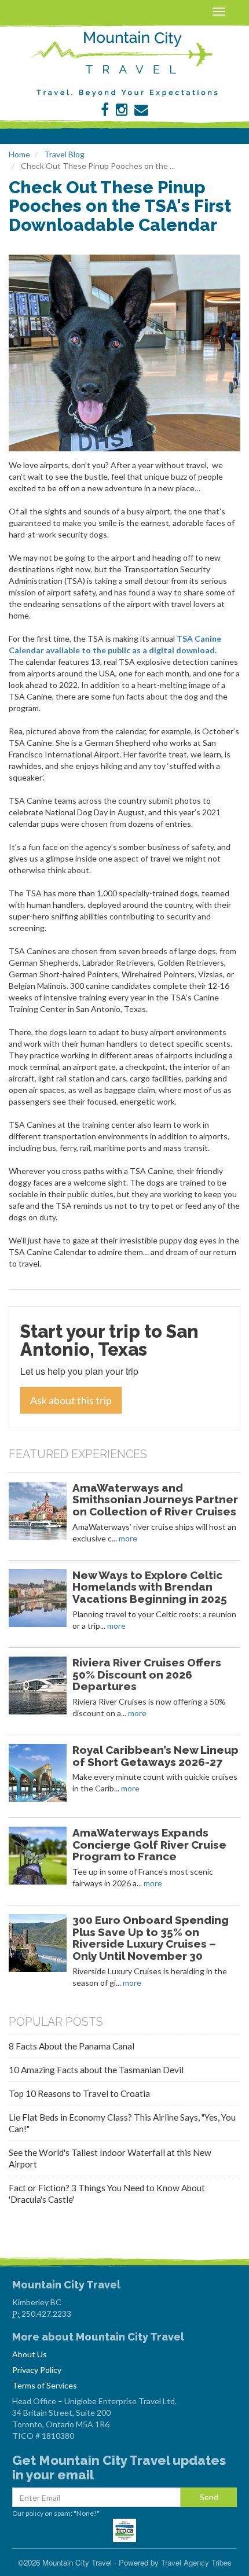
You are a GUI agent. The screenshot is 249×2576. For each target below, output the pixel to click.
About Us (30, 2354)
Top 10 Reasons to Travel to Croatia (79, 2093)
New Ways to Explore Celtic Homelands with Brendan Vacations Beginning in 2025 (150, 1587)
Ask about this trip (71, 1400)
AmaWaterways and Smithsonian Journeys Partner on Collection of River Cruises (155, 1500)
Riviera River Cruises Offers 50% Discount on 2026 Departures (147, 1675)
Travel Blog (64, 154)
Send (209, 2497)
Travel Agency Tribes (196, 2562)
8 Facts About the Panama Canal (72, 2046)
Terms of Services (45, 2385)
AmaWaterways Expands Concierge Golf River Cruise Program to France (149, 1845)
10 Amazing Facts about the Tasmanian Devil (96, 2070)
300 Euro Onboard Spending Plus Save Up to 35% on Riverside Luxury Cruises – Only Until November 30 (151, 1938)
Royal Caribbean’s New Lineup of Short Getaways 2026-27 (155, 1756)
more (128, 1538)
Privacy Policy (37, 2370)
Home (19, 154)
